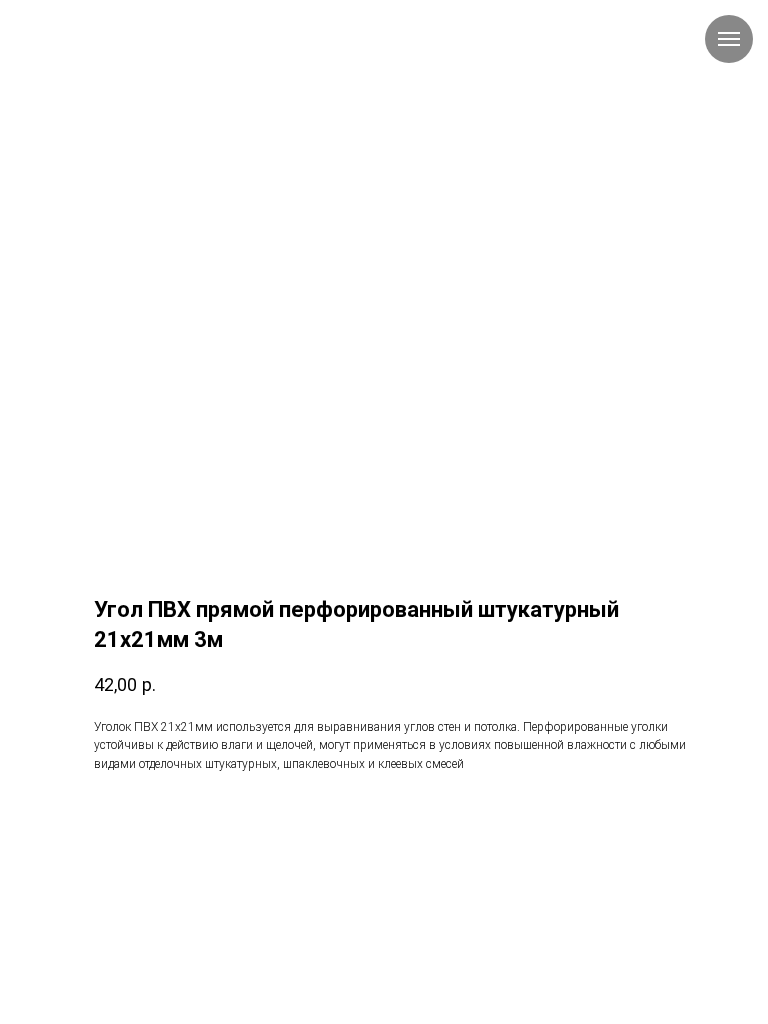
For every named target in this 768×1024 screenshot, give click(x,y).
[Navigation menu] (729, 39)
